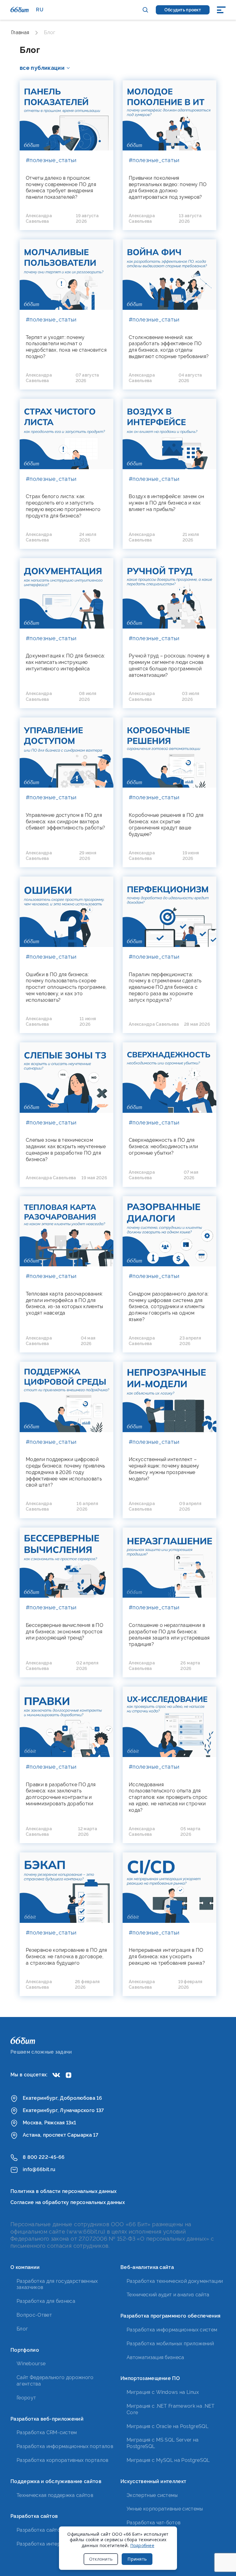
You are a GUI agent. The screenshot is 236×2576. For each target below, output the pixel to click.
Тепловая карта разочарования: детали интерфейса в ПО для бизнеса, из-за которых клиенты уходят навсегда (65, 1303)
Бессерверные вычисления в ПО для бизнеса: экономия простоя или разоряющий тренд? (65, 1632)
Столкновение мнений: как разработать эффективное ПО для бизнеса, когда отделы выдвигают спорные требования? (169, 347)
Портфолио (25, 2350)
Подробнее (142, 2545)
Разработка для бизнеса (46, 2301)
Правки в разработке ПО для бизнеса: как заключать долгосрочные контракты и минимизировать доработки (61, 1794)
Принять (137, 2559)
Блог (22, 2329)
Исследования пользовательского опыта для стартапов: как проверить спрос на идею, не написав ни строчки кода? (168, 1797)
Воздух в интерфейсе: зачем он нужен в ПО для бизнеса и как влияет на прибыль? (166, 503)
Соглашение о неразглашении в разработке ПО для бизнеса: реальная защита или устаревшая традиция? (169, 1635)
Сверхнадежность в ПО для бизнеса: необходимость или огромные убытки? (163, 1146)
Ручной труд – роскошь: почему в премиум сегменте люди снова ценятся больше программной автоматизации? (169, 665)
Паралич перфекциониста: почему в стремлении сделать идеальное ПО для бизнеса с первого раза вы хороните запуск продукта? (165, 987)
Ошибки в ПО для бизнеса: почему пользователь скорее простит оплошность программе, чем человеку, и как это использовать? (66, 987)
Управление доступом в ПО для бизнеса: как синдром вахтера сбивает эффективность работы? (65, 822)
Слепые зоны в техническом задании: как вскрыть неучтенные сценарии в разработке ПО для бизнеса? (66, 1150)
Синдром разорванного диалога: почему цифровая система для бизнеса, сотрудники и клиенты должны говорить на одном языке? (169, 1307)
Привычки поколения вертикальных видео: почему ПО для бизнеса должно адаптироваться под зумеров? (168, 188)
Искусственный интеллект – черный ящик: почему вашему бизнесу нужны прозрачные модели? (164, 1469)
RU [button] (40, 10)
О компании (25, 2267)
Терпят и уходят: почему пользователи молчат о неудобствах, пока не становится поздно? (66, 347)
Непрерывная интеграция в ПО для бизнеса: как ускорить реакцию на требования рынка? (167, 1957)
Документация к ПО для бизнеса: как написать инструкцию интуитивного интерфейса (65, 662)
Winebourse (31, 2364)
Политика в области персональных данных (63, 2191)
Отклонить (101, 2559)
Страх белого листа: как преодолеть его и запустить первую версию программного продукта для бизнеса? (63, 506)
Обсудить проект (183, 10)
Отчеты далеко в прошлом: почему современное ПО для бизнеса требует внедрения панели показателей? (61, 188)
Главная (20, 32)
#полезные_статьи (51, 160)
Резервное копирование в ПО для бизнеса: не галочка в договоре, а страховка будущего (67, 1957)
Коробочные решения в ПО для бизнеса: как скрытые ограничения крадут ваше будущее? (166, 825)
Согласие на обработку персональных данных (68, 2202)
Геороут (26, 2398)
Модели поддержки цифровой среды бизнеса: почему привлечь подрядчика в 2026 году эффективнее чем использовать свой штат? (65, 1472)
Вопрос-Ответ (34, 2315)
